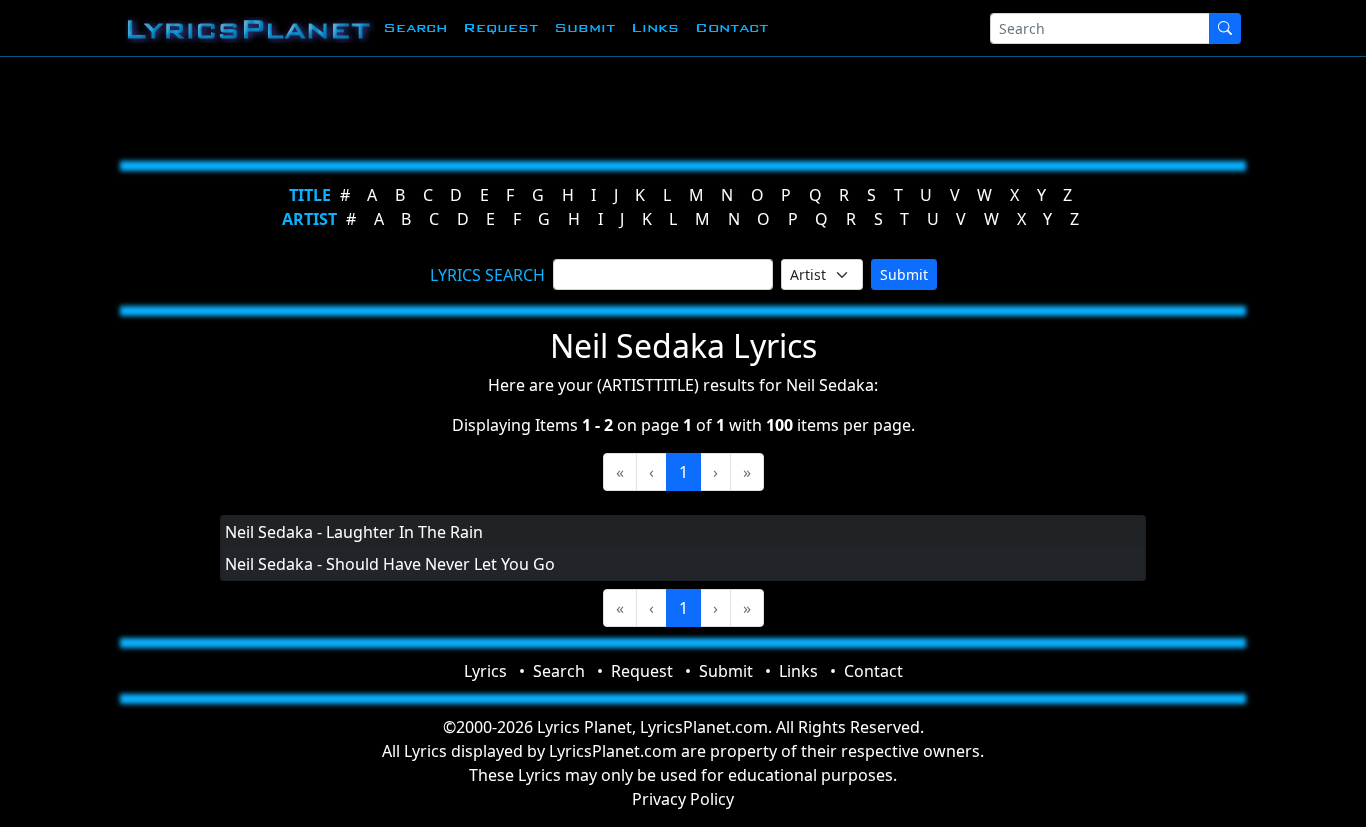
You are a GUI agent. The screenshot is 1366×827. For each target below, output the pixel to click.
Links (655, 27)
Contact (731, 27)
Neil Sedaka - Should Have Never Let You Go (390, 564)
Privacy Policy (683, 799)
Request (500, 27)
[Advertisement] (675, 105)
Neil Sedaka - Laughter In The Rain (354, 532)
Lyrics (485, 671)
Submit (584, 27)
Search (415, 27)
